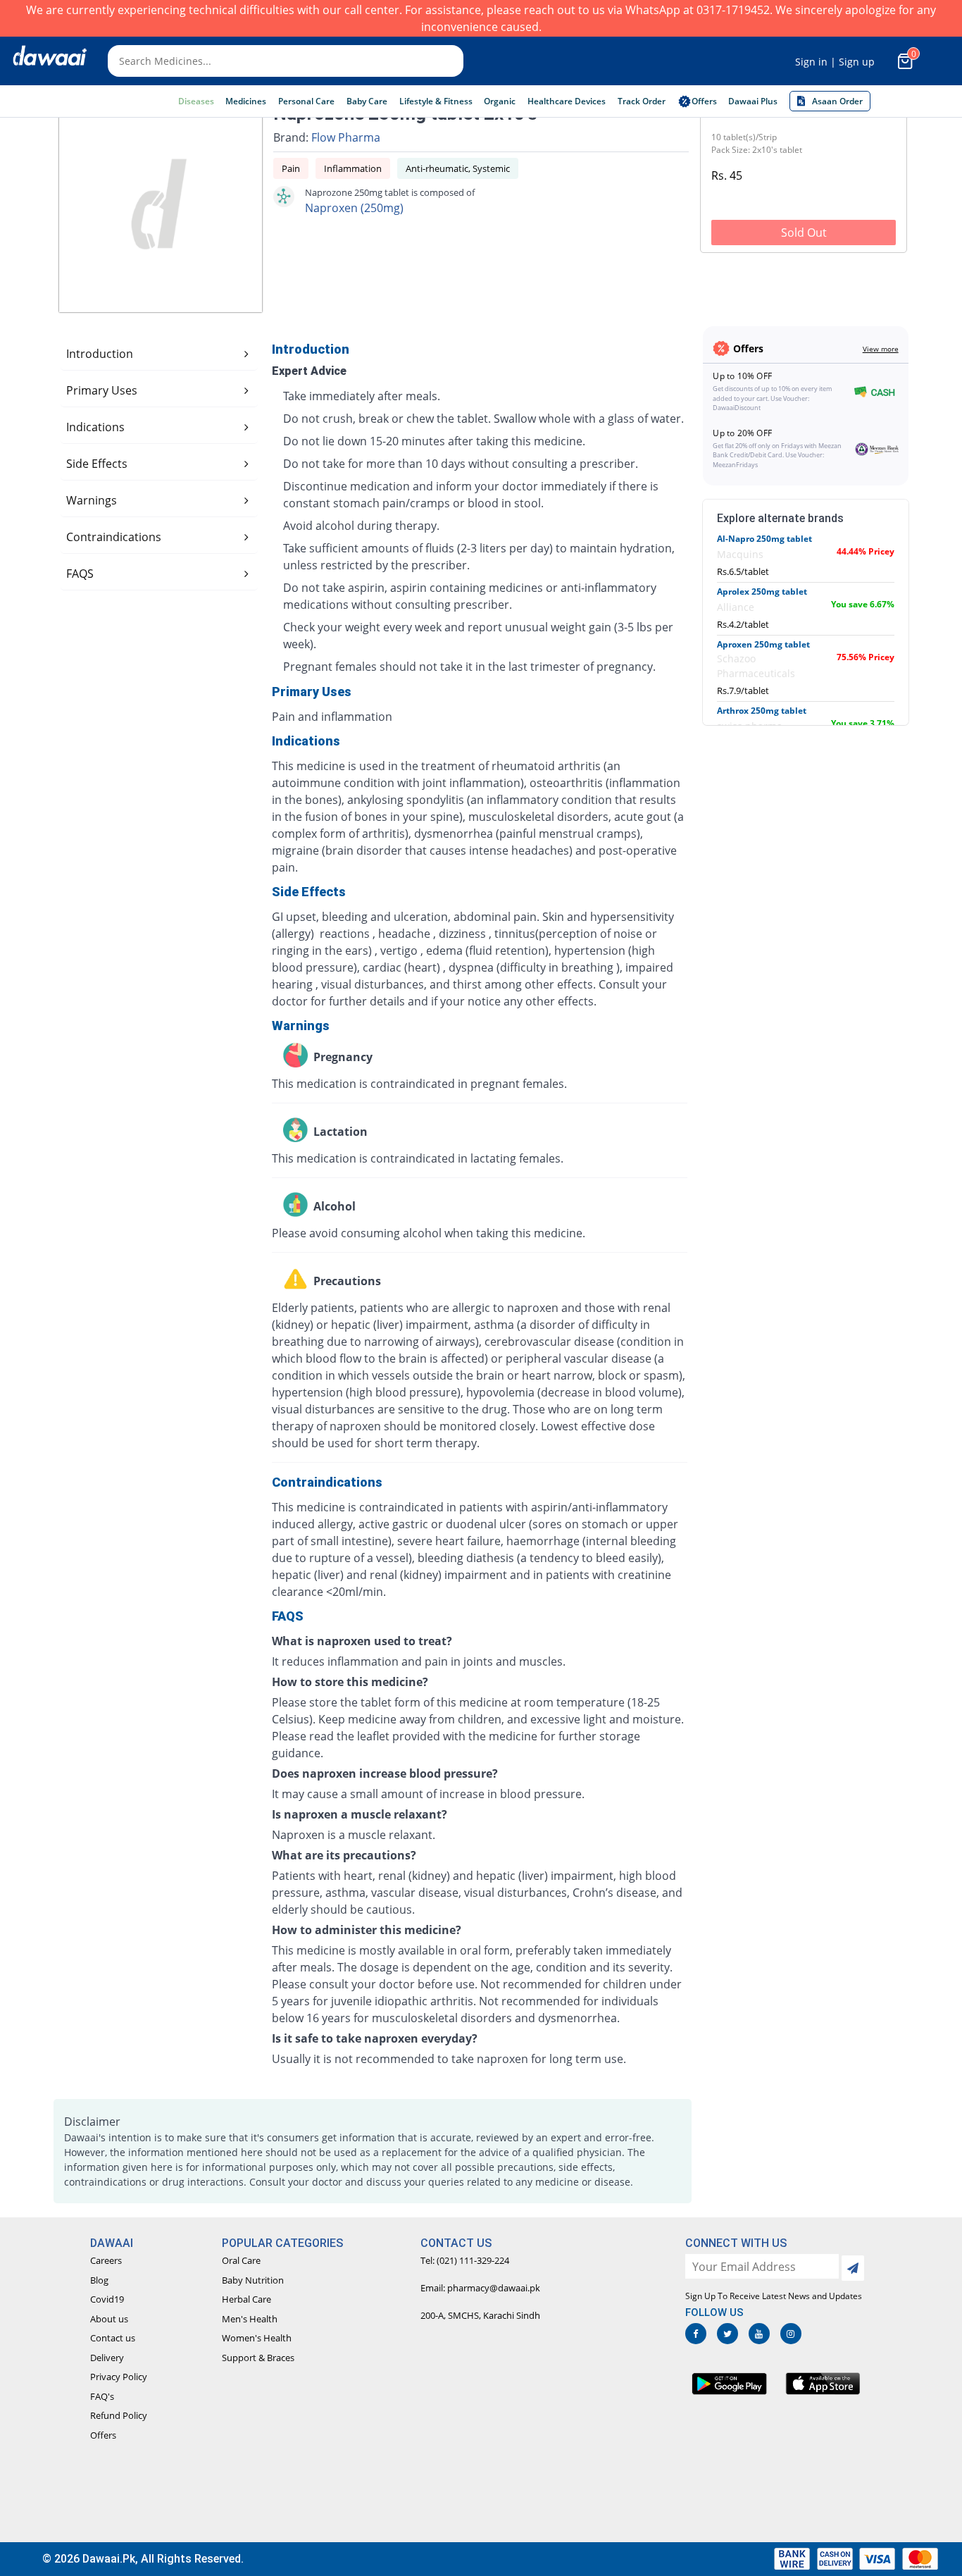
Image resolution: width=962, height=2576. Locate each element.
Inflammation (353, 168)
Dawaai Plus (753, 101)
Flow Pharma (346, 137)
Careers (106, 2260)
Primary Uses (102, 390)
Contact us (113, 2338)
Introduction (100, 354)
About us (109, 2319)
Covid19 (107, 2299)
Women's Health (257, 2338)
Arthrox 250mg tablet (762, 711)
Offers (103, 2435)
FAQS (80, 574)
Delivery (107, 2358)
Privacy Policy (119, 2377)
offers (704, 101)
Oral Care (241, 2260)
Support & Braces (258, 2358)
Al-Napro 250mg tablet (764, 539)
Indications (95, 427)
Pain (291, 168)
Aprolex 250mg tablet (762, 592)
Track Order (642, 101)
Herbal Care (246, 2299)
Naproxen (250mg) (354, 208)
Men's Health (250, 2319)
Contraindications (114, 537)
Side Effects (97, 464)
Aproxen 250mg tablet (763, 644)
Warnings (92, 500)
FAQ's (102, 2396)
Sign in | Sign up (835, 62)
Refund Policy (119, 2415)
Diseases (196, 101)
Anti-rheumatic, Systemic (458, 168)
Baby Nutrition (253, 2280)
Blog (99, 2280)
